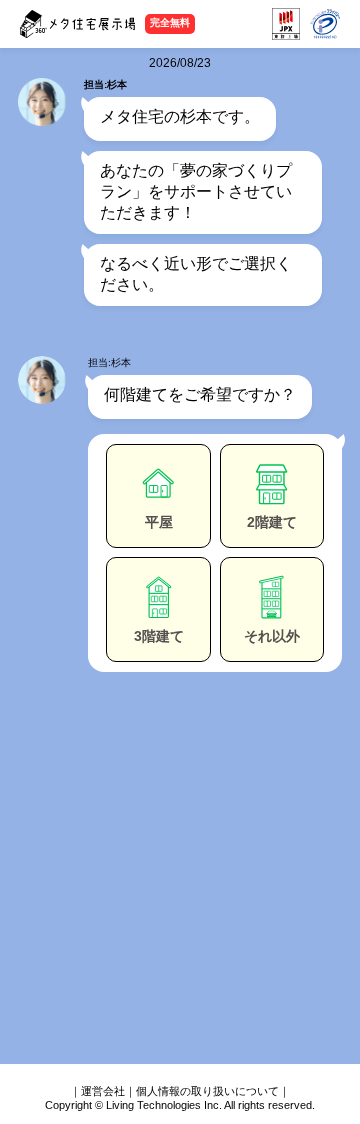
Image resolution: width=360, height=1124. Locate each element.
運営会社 (103, 1091)
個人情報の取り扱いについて (207, 1091)
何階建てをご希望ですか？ (200, 394)
